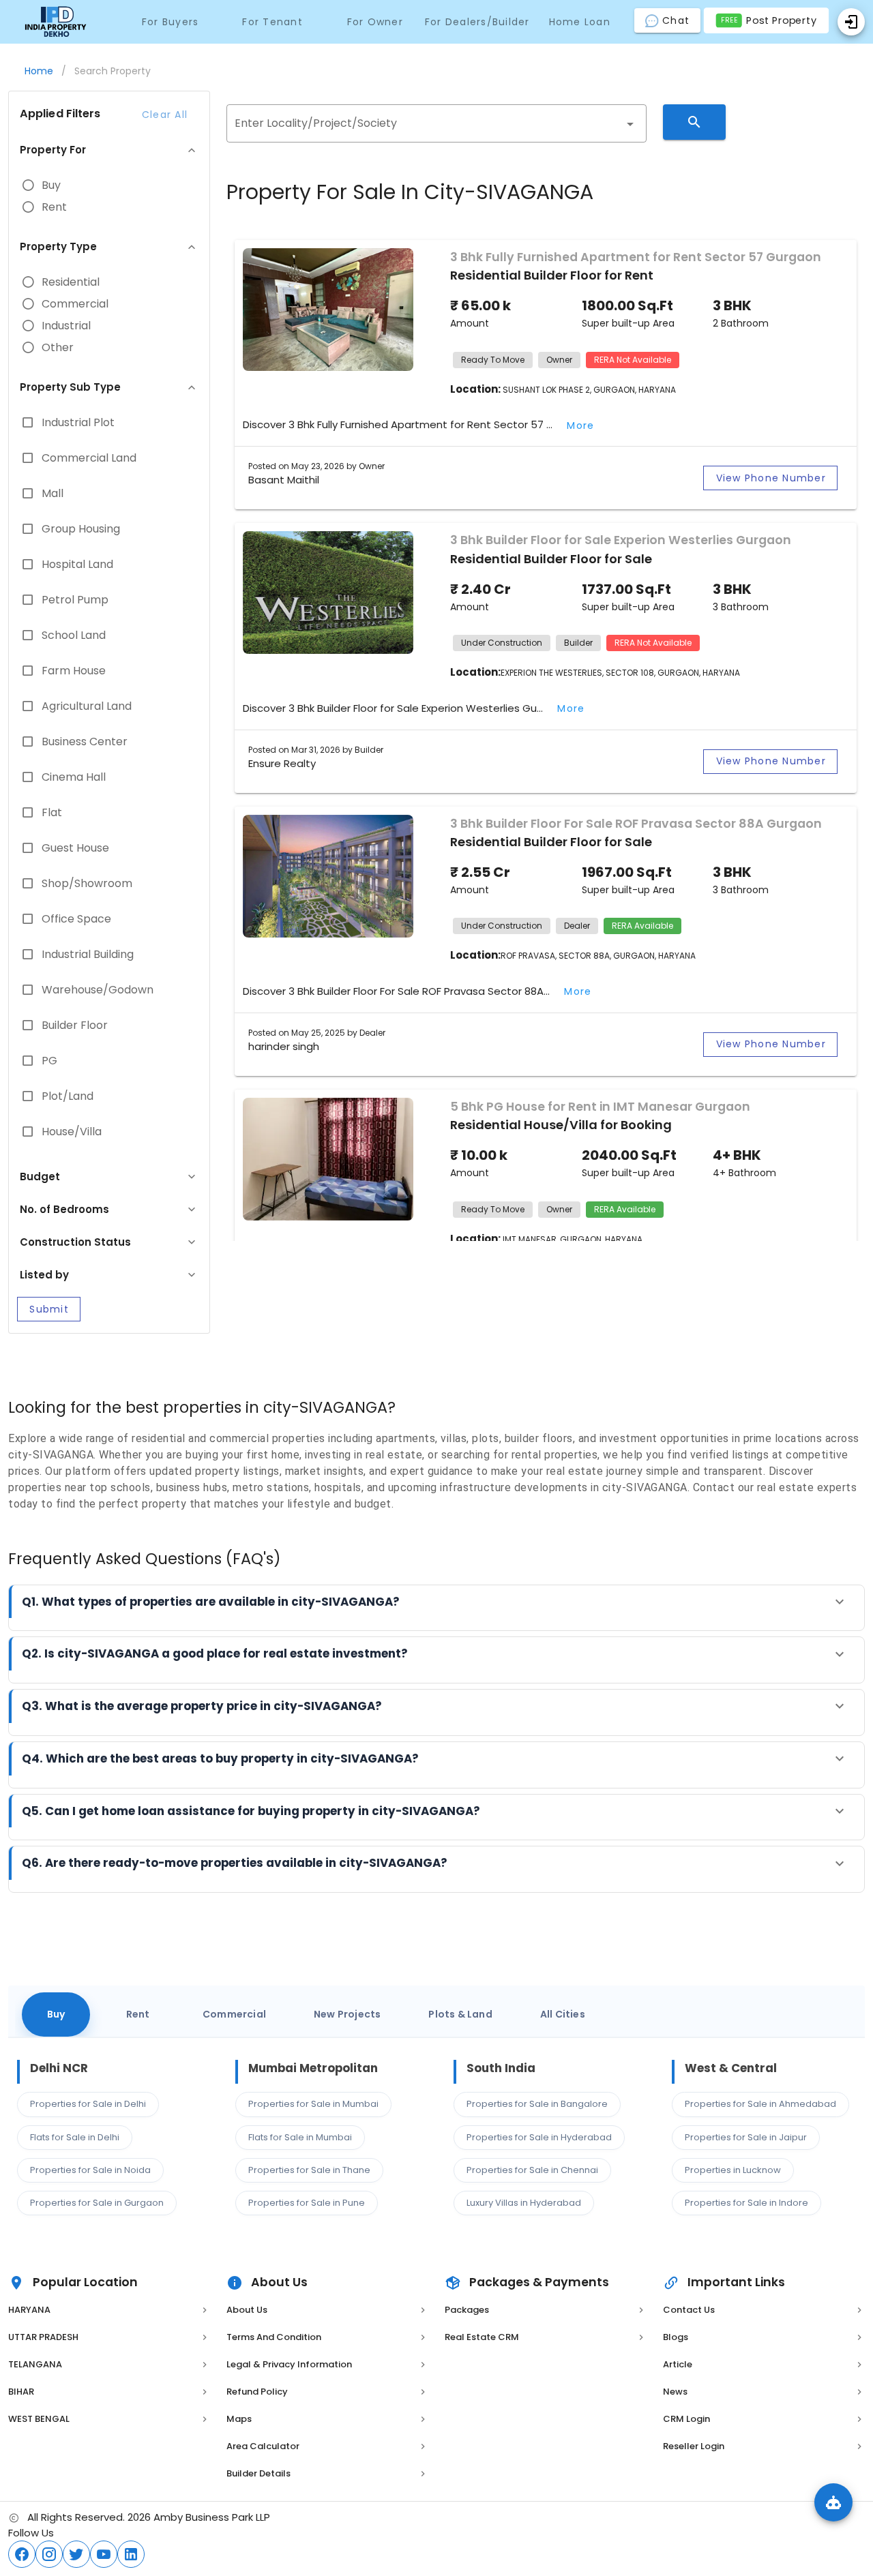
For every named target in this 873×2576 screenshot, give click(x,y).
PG (49, 1061)
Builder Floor (75, 1025)
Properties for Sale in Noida (90, 2170)
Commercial (75, 304)
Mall (53, 494)
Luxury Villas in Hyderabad (524, 2203)
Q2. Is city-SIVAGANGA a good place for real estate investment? (215, 1653)
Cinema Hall (74, 777)
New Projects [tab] (347, 2014)
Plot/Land (68, 1096)
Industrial (66, 326)
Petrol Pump (75, 600)
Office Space (76, 919)
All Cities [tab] (563, 2014)
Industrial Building (88, 955)
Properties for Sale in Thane (309, 2170)
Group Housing (81, 529)
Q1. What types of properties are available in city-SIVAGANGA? (211, 1602)
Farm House (74, 671)
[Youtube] (104, 2554)
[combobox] (436, 123)
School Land (74, 635)
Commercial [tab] (234, 2014)
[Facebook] (22, 2554)
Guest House (75, 848)
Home (39, 71)
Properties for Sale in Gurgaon (97, 2203)
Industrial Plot (78, 423)
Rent (54, 207)
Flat (52, 813)
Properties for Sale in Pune (307, 2203)
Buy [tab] (56, 2014)
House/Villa (72, 1132)
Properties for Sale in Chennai (532, 2170)
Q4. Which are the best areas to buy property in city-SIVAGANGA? (220, 1758)
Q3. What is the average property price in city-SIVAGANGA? (202, 1706)
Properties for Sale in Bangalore (537, 2104)
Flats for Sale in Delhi (75, 2137)
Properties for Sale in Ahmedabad (760, 2104)
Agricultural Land (87, 706)
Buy (51, 185)
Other (58, 348)
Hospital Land (77, 565)
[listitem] (109, 2310)
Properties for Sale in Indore (746, 2203)
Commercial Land (89, 458)
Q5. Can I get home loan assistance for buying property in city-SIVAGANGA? (251, 1811)
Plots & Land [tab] (460, 2014)
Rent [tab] (138, 2014)
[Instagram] (49, 2554)
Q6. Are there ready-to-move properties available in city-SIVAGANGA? (235, 1863)
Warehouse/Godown (98, 990)
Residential (71, 282)
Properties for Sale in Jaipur (746, 2137)
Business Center (85, 742)
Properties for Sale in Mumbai (313, 2104)
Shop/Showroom (87, 884)
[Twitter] (76, 2554)
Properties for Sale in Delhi (88, 2104)
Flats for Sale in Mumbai (300, 2137)
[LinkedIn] (131, 2554)
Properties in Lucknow (733, 2170)
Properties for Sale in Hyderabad (539, 2137)
